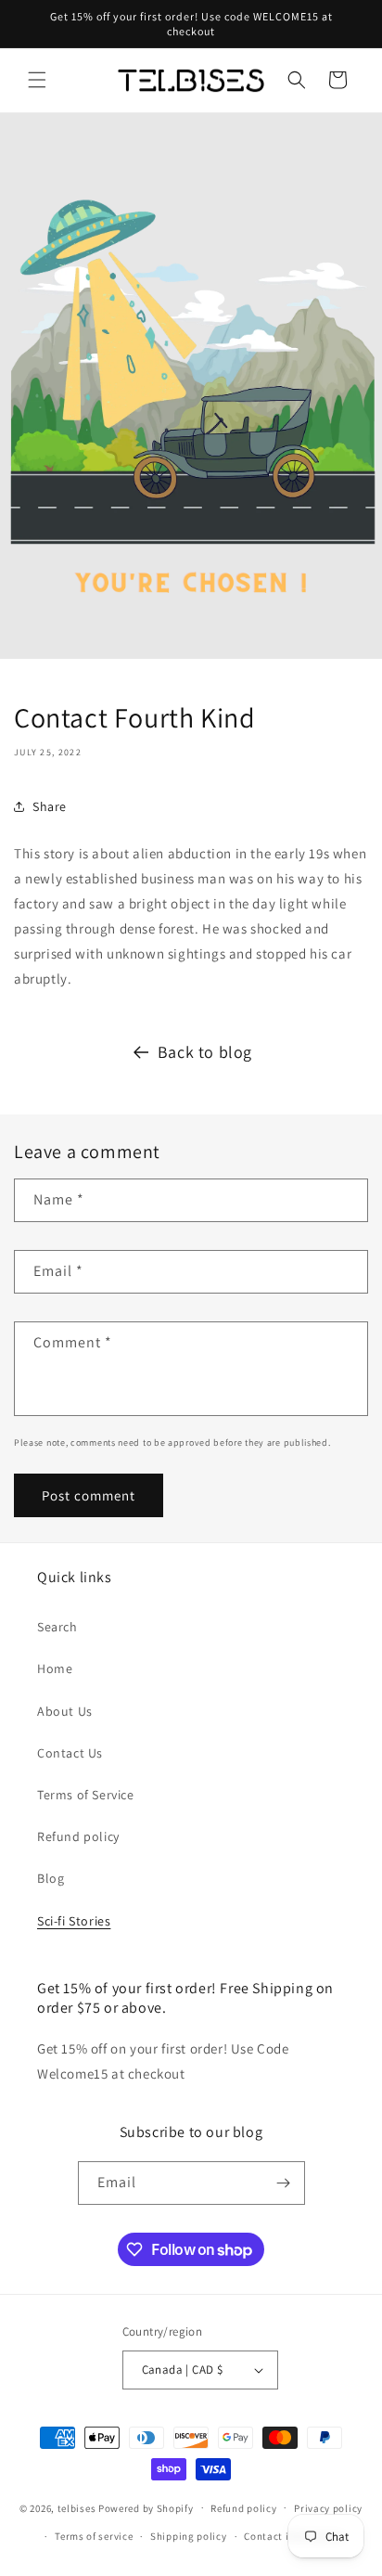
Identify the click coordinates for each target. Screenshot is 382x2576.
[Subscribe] (284, 2183)
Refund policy (78, 1836)
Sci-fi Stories (74, 1921)
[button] (37, 80)
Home (55, 1668)
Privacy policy (328, 2508)
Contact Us (70, 1753)
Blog (51, 1878)
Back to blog (205, 1052)
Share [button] (50, 806)
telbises (77, 2507)
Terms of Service (86, 1795)
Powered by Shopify (146, 2507)
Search (57, 1627)
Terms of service (94, 2536)
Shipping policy (189, 2536)
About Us (65, 1711)
